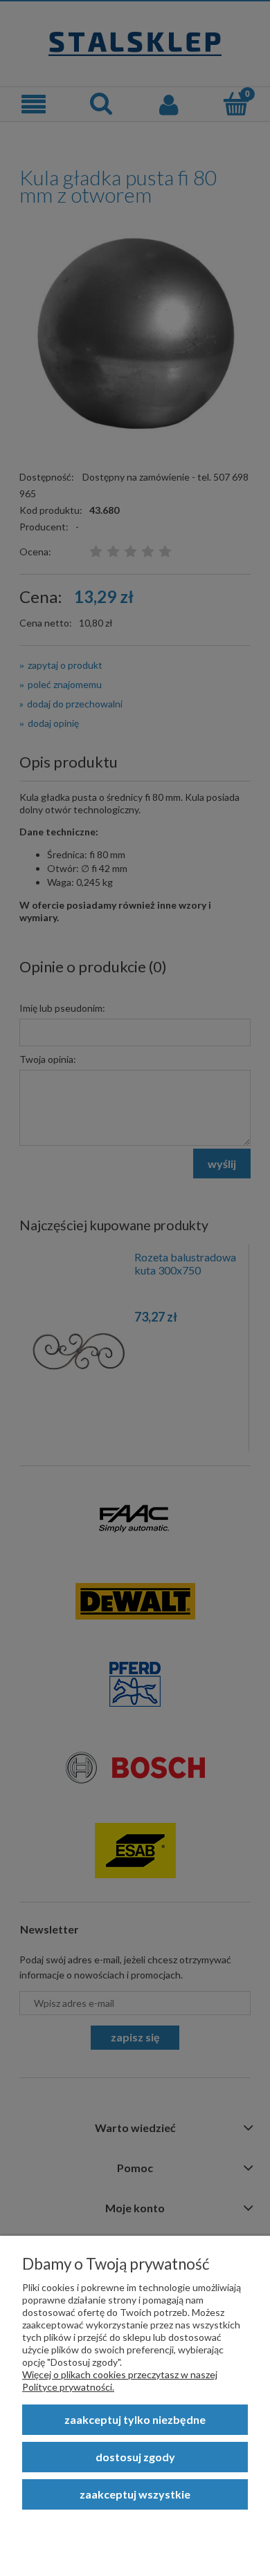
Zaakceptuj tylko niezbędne (135, 2419)
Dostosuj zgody (135, 2457)
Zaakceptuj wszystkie (135, 2494)
